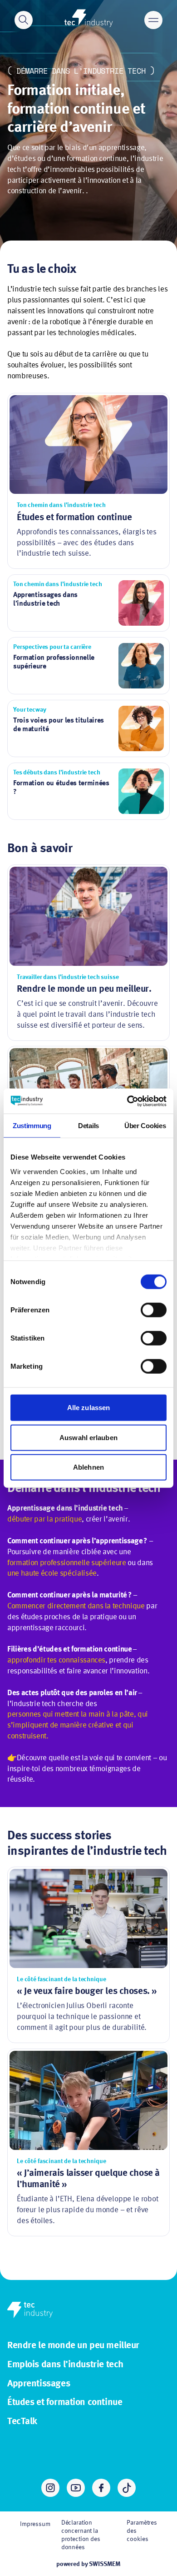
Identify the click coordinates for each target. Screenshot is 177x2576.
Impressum (35, 2524)
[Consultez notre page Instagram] (50, 2488)
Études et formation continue (65, 2403)
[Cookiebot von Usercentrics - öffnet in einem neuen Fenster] (127, 1101)
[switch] (154, 1310)
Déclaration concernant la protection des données (81, 2535)
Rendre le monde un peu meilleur (73, 2346)
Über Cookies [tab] (145, 1126)
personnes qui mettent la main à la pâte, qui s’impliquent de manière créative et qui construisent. (78, 1725)
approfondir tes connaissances (56, 1660)
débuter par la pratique (44, 1519)
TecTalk (22, 2422)
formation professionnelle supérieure (67, 1563)
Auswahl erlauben (88, 1437)
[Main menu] (153, 20)
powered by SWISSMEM (88, 2564)
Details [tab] (88, 1126)
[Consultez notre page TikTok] (127, 2488)
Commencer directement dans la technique (76, 1606)
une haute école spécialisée (52, 1574)
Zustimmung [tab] (32, 1126)
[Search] (24, 20)
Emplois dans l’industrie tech (65, 2365)
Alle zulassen (88, 1408)
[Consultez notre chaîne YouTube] (76, 2488)
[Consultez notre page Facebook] (101, 2488)
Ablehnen (88, 1467)
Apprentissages (39, 2384)
